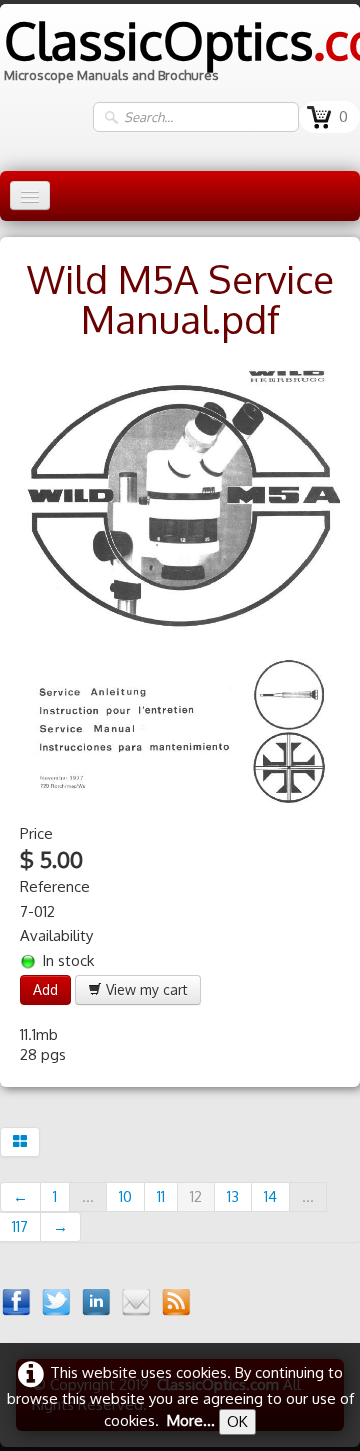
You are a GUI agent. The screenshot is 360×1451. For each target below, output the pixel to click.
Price (36, 833)
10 (125, 1196)
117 (20, 1226)
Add (45, 989)
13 (233, 1196)
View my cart (145, 989)
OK (237, 1421)
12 (196, 1196)
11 (161, 1196)
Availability (56, 935)
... (88, 1196)
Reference (55, 886)
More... (191, 1420)
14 (270, 1196)
